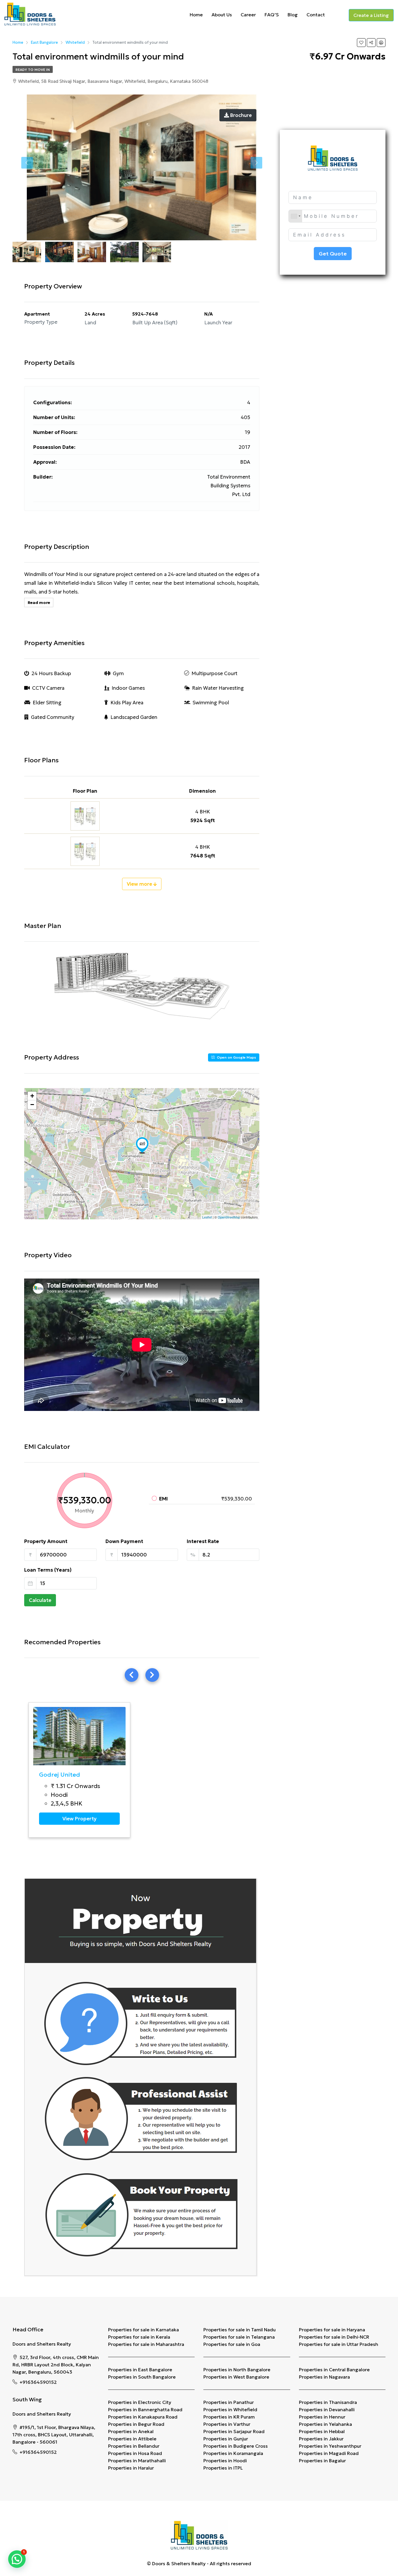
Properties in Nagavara (324, 2377)
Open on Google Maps (236, 1057)
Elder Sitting (47, 703)
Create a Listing (371, 15)
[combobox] (295, 216)
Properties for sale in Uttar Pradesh (339, 2344)
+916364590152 (38, 2382)
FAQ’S (272, 15)
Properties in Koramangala (233, 2453)
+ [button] (32, 1096)
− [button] (32, 1105)
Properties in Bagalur (322, 2461)
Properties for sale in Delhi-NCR (334, 2337)
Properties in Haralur (131, 2468)
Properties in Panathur (229, 2402)
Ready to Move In (33, 70)
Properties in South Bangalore (142, 2377)
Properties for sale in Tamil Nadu (239, 2330)
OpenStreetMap (229, 1217)
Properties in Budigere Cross (236, 2446)
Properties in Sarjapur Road (234, 2431)
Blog (293, 15)
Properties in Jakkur (321, 2439)
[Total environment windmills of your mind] (142, 1145)
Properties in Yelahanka (325, 2424)
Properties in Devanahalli (327, 2409)
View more (140, 884)
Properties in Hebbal (322, 2431)
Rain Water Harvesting (218, 688)
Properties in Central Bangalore (334, 2370)
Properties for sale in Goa (232, 2344)
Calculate (40, 1600)
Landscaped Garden (134, 717)
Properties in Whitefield (230, 2409)
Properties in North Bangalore (237, 2370)
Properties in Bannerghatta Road (145, 2409)
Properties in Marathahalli (137, 2461)
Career (248, 15)
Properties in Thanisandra (328, 2402)
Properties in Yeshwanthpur (330, 2446)
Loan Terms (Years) (48, 1570)
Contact (316, 15)
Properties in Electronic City (140, 2402)
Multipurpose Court (214, 673)
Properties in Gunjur (226, 2439)
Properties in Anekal (131, 2431)
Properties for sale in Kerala (139, 2337)
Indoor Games (128, 688)
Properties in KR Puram (229, 2417)
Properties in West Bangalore (236, 2377)
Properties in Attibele (132, 2439)
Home (196, 15)
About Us (222, 15)
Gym (118, 673)
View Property (79, 1819)
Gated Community (53, 717)
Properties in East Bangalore (140, 2370)
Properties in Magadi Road (329, 2453)
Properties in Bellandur (134, 2446)
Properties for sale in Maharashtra (146, 2344)
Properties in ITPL (223, 2468)
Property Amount (46, 1541)
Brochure (240, 115)
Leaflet (207, 1217)
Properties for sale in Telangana (239, 2337)
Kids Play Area (127, 703)
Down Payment (124, 1541)
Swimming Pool (211, 703)
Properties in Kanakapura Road (143, 2417)
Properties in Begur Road (136, 2424)
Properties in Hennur (322, 2417)
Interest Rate (203, 1541)
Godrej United (60, 1775)
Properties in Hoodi (225, 2461)
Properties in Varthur (227, 2424)
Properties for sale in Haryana (332, 2330)
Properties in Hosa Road (135, 2453)
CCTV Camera (48, 688)
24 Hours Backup (51, 673)
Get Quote (333, 254)
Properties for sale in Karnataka (143, 2330)
